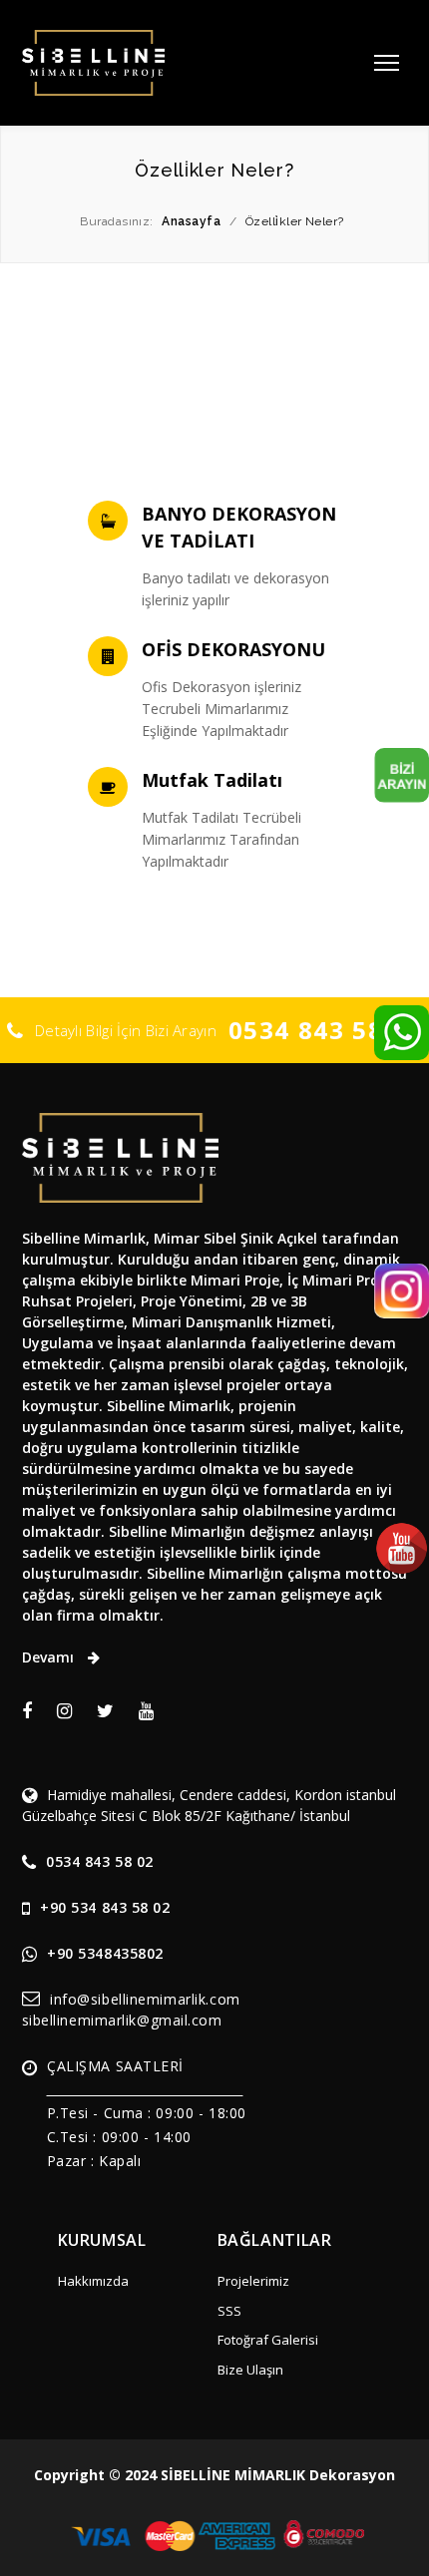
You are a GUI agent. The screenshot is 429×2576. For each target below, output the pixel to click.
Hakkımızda (93, 2281)
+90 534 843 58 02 (105, 1907)
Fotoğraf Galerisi (268, 2340)
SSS (229, 2311)
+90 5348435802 (105, 1953)
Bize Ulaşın (250, 2370)
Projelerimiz (253, 2281)
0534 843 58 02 (325, 1030)
